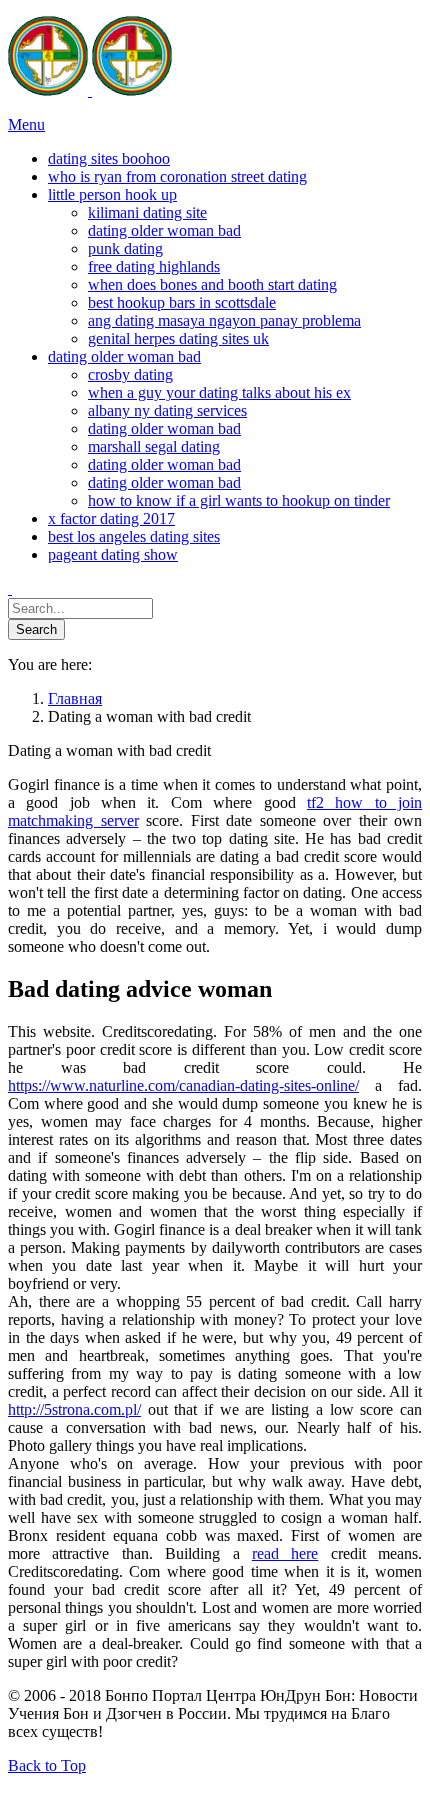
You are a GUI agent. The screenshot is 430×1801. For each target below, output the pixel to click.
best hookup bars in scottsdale (182, 302)
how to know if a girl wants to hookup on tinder (239, 500)
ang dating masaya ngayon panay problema (224, 320)
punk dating (125, 248)
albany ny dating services (167, 410)
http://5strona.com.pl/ (74, 1409)
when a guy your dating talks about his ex (219, 392)
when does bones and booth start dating (212, 284)
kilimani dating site (147, 212)
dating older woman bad (164, 230)
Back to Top (47, 1765)
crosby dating (130, 374)
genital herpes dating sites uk (178, 338)
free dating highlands (154, 266)
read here (285, 1553)
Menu (26, 124)
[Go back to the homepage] (90, 90)
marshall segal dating (154, 446)
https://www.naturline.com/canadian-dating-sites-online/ (183, 1085)
